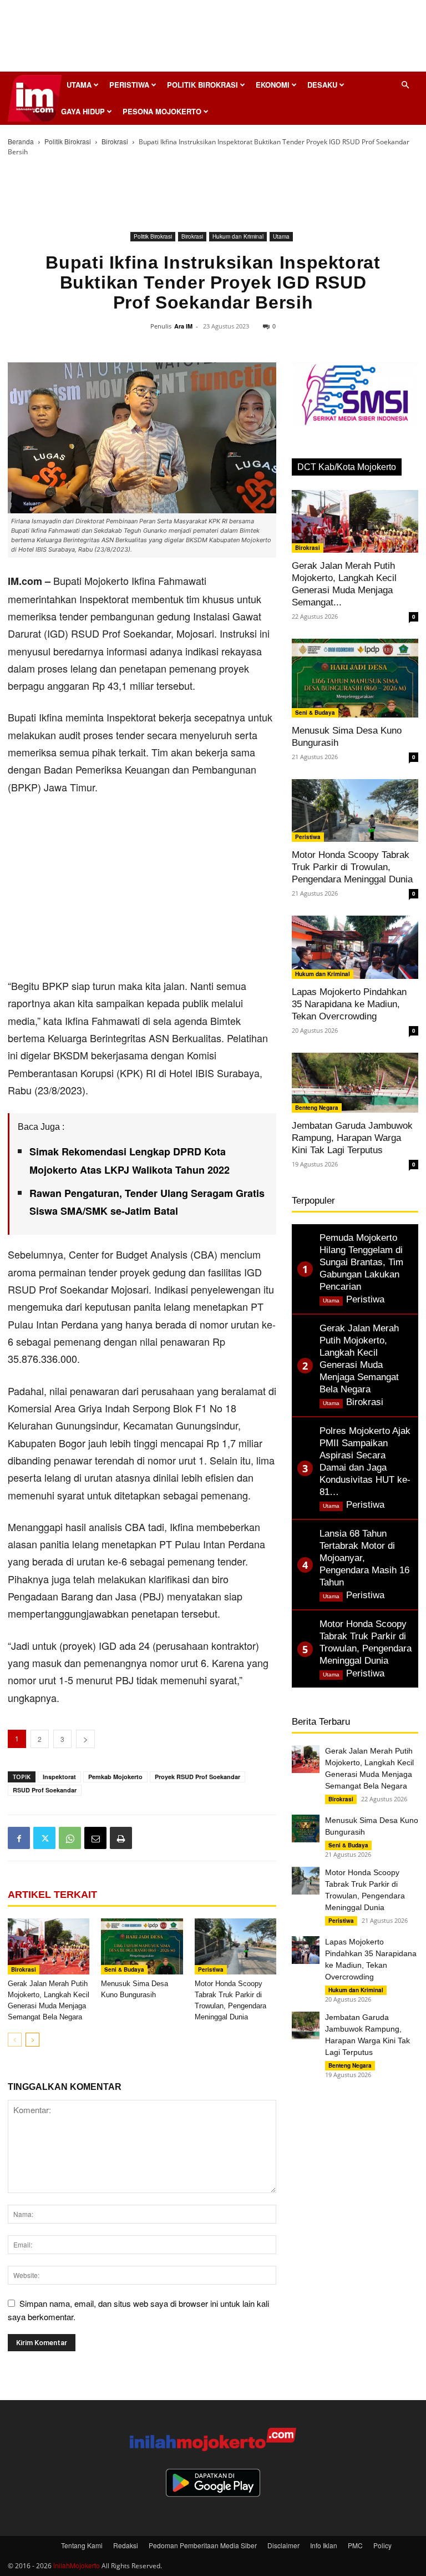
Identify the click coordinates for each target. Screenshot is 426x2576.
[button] (405, 85)
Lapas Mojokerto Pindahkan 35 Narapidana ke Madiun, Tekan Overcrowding (349, 1004)
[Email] (95, 1838)
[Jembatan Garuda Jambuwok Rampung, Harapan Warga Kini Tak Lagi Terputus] (355, 1083)
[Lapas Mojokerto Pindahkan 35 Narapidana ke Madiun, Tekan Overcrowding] (355, 947)
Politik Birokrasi (202, 85)
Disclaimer (283, 2545)
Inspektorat (59, 1777)
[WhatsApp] (70, 1838)
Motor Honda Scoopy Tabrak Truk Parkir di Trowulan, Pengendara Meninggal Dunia (352, 867)
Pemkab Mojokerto (115, 1777)
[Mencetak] (121, 1838)
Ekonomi (273, 85)
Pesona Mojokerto (162, 111)
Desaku (322, 85)
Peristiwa (129, 85)
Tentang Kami (82, 2545)
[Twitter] (44, 1838)
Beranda (21, 141)
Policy (382, 2545)
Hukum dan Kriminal (238, 236)
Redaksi (126, 2545)
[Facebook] (19, 1838)
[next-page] (32, 2040)
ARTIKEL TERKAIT (52, 1895)
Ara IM (183, 326)
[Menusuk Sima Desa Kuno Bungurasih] (142, 1946)
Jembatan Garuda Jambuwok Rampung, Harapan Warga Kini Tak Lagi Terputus (352, 1138)
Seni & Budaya (124, 1969)
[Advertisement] (213, 39)
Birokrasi (115, 141)
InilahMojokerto (77, 2565)
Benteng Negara (317, 1108)
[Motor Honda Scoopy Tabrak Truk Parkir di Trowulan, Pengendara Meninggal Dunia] (235, 1946)
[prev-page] (15, 2040)
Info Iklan (324, 2545)
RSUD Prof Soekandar (45, 1790)
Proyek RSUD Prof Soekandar (197, 1777)
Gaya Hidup (83, 111)
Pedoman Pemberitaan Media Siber (203, 2545)
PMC (355, 2545)
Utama (79, 85)
